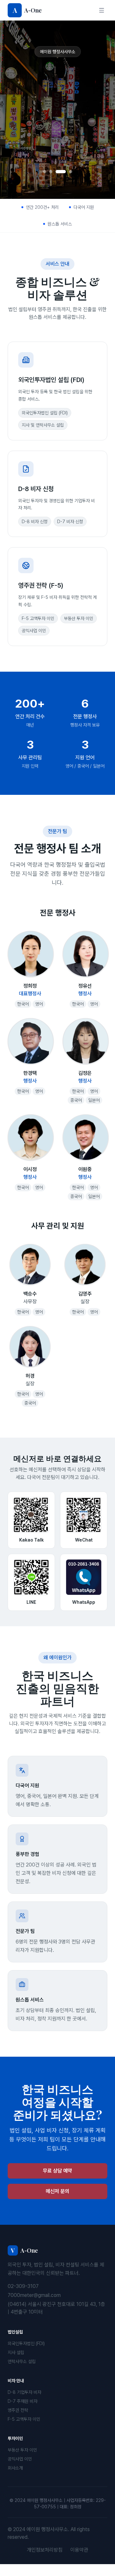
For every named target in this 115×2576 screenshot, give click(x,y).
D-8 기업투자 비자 (24, 2404)
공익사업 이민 (20, 2471)
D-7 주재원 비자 (23, 2413)
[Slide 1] (44, 184)
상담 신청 (57, 159)
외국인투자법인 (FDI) (26, 2355)
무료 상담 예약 (57, 138)
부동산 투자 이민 (22, 2462)
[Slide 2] (51, 184)
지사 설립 (16, 2364)
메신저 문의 (57, 2203)
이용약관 (79, 2562)
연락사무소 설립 (22, 2373)
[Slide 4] (67, 184)
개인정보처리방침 (45, 2562)
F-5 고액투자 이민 (24, 2431)
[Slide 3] (57, 184)
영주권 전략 (18, 2422)
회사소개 (15, 2480)
